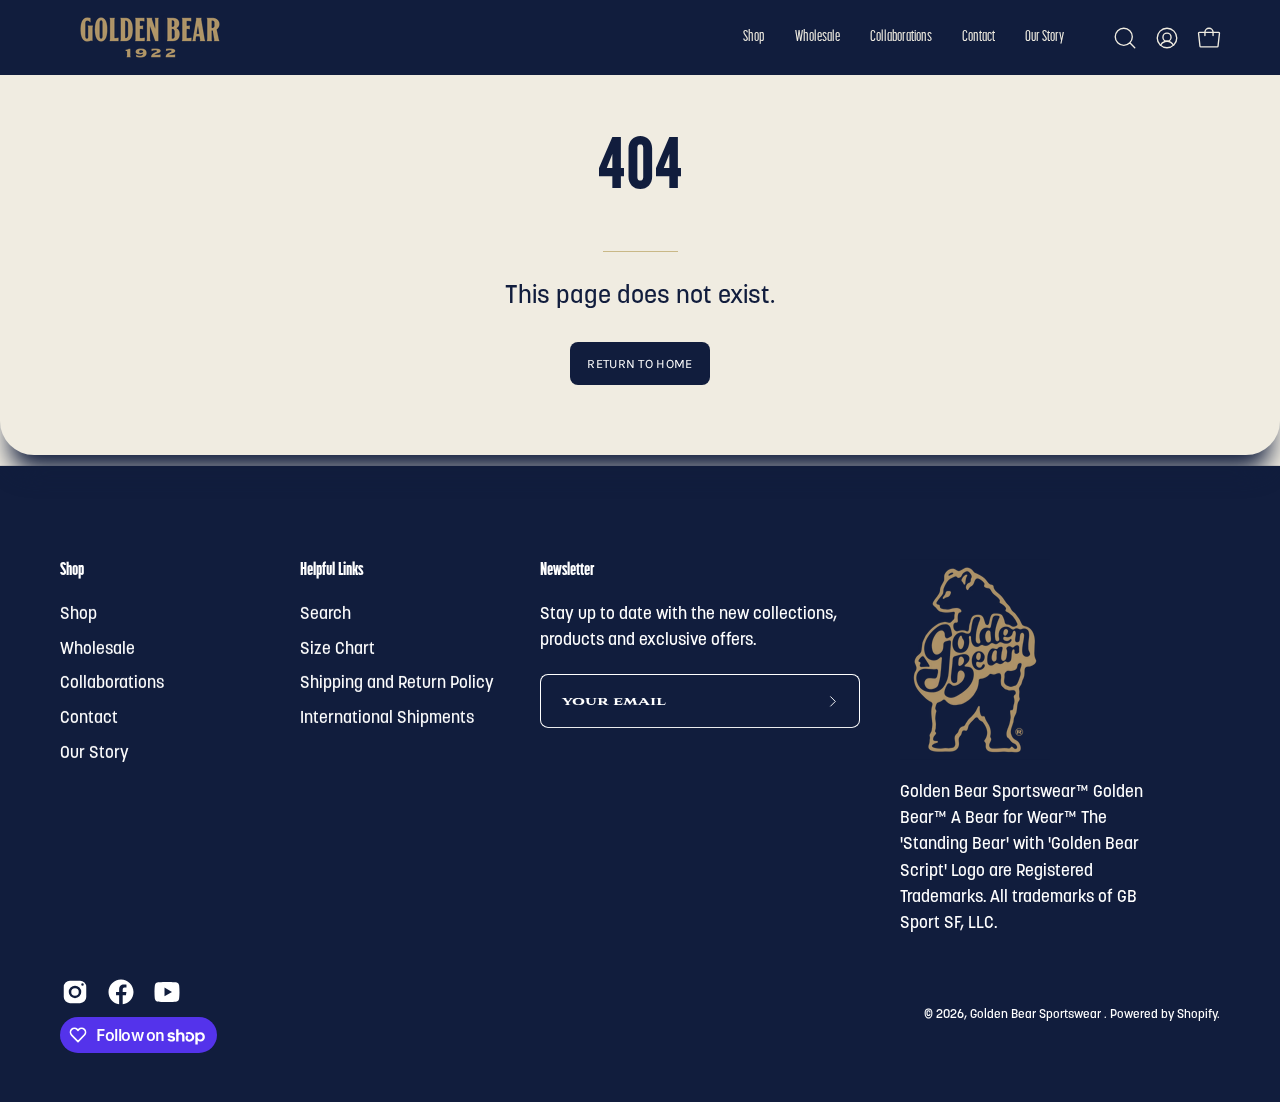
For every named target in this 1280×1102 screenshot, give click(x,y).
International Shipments (387, 718)
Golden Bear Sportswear (1037, 1014)
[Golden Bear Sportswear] (150, 37)
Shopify (1197, 1014)
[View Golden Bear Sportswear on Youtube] (167, 992)
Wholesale (97, 649)
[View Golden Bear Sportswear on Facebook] (121, 992)
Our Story (94, 752)
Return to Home (639, 363)
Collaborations (112, 683)
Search (325, 614)
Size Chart (337, 649)
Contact (89, 718)
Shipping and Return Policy (397, 683)
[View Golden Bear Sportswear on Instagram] (75, 992)
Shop (72, 570)
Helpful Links (331, 570)
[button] (754, 37)
